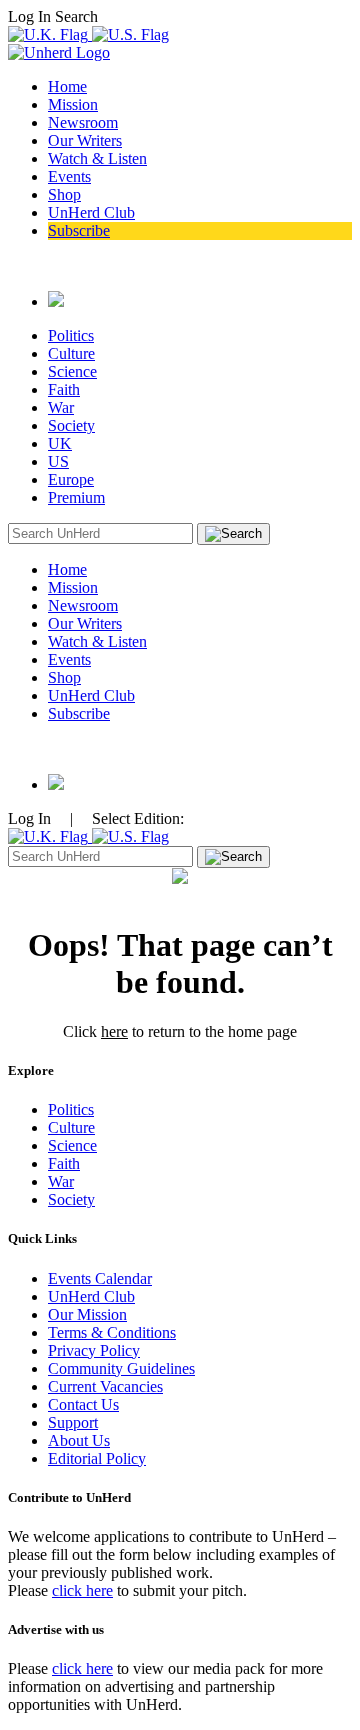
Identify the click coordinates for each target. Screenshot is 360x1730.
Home (67, 86)
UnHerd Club (91, 212)
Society (71, 425)
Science (72, 371)
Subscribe (79, 230)
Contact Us (83, 1404)
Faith (64, 389)
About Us (79, 1440)
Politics (71, 335)
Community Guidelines (121, 1368)
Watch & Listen (97, 158)
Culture (71, 353)
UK (60, 443)
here (114, 1031)
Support (73, 1422)
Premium (76, 497)
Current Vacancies (105, 1386)
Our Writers (85, 140)
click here (82, 1590)
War (61, 407)
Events (69, 176)
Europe (71, 479)
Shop (64, 194)
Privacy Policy (94, 1350)
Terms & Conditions (112, 1332)
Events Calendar (100, 1278)
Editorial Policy (97, 1458)
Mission (73, 104)
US (58, 461)
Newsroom (83, 122)
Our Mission (87, 1314)
